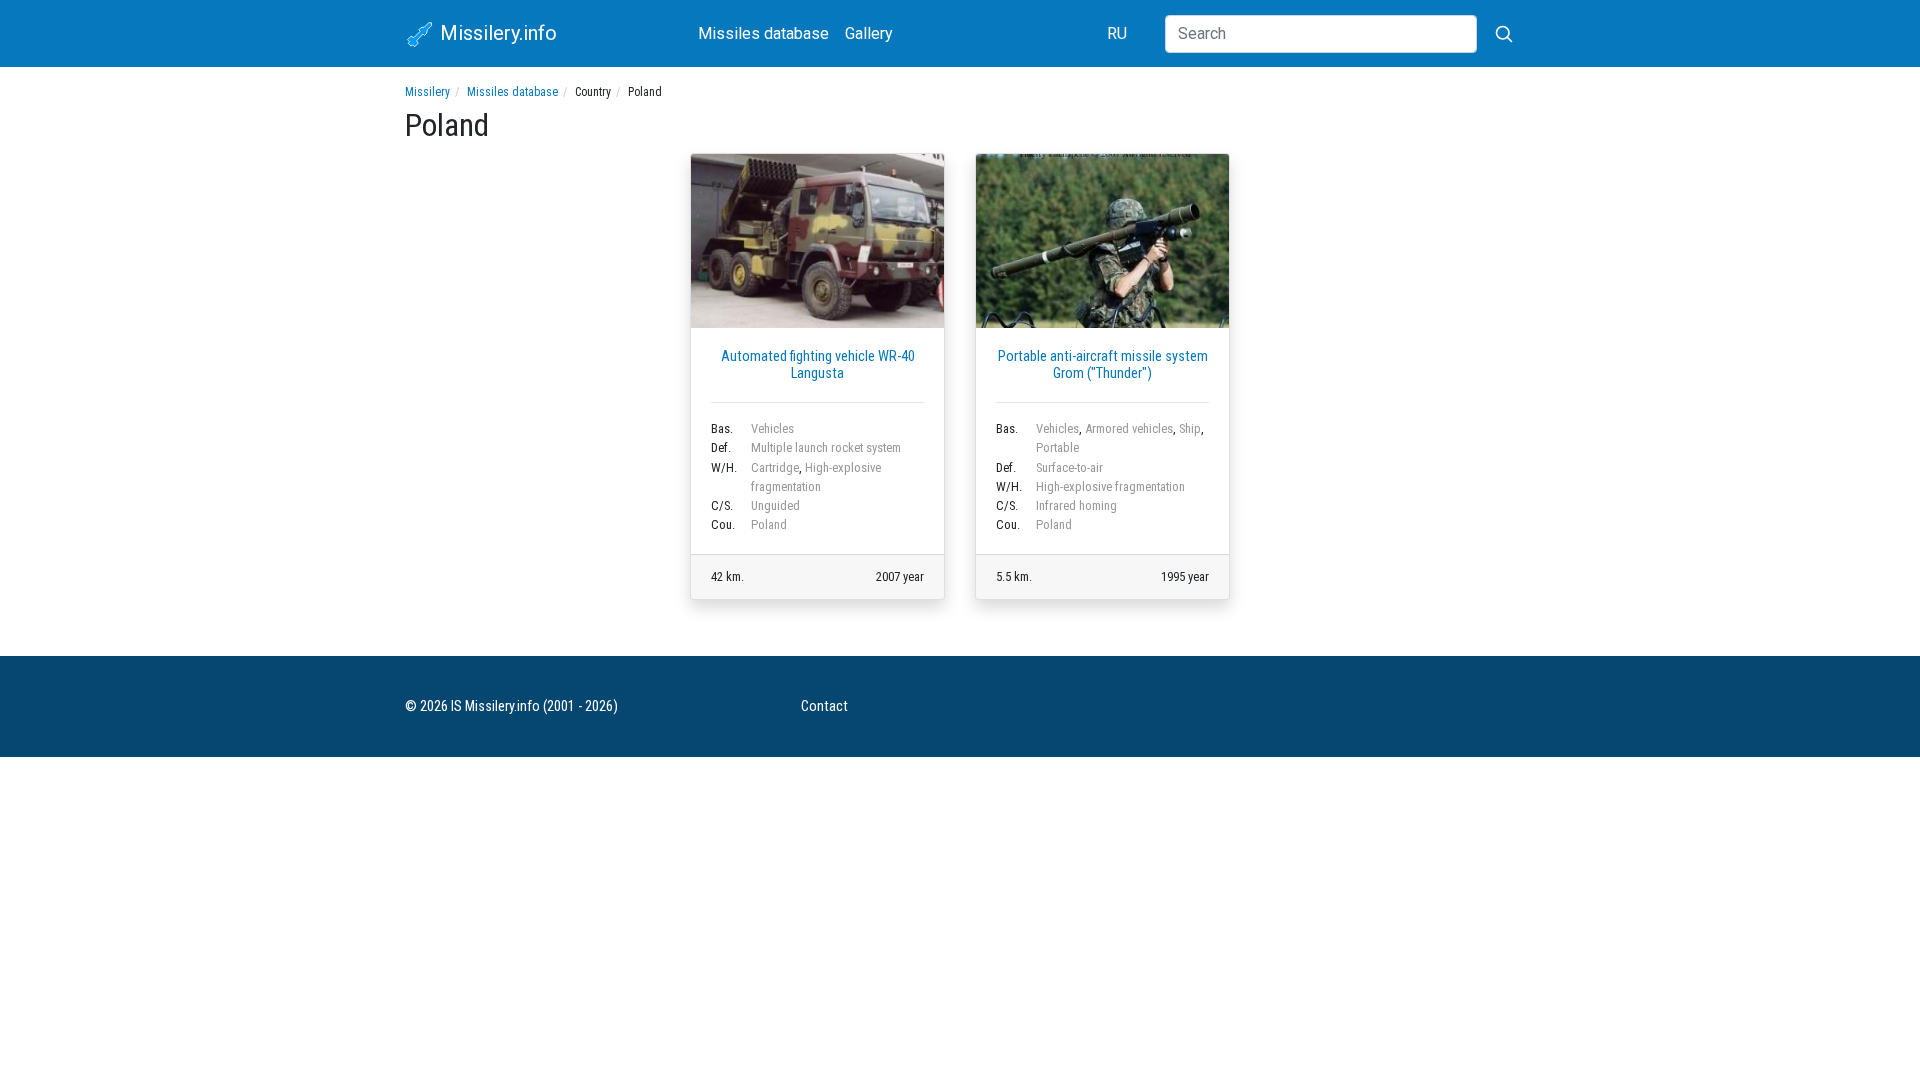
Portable (1057, 447)
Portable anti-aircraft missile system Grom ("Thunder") (1103, 365)
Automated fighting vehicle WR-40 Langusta (818, 365)
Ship (1190, 428)
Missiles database (763, 33)
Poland (769, 524)
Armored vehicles (1129, 428)
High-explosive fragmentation (1110, 486)
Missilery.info (496, 33)
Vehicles (772, 428)
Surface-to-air (1069, 467)
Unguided (775, 505)
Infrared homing (1076, 505)
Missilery (427, 92)
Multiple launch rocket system (826, 447)
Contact (824, 706)
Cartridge (775, 467)
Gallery (869, 33)
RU (1117, 33)
